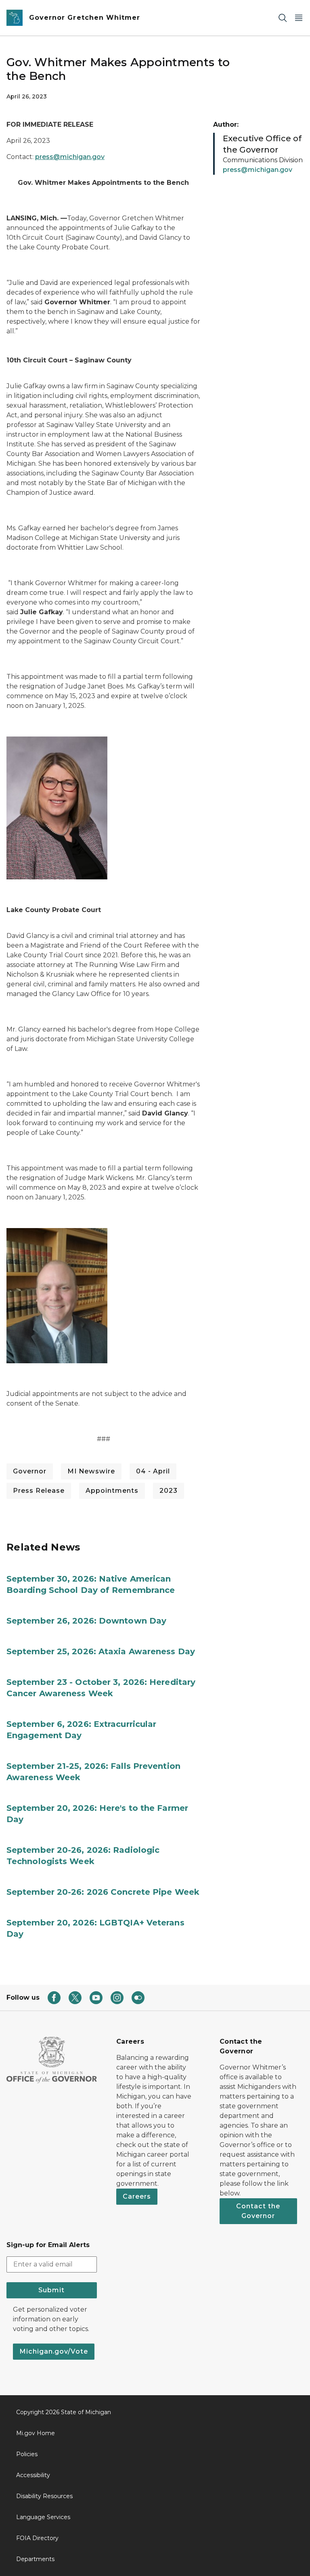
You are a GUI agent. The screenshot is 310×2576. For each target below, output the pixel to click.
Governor (30, 1471)
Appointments (112, 1491)
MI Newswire (91, 1471)
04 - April (153, 1471)
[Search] (283, 18)
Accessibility (33, 2475)
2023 (169, 1491)
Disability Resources (44, 2496)
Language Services (43, 2517)
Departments (35, 2559)
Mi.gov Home (36, 2433)
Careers (137, 2196)
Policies (27, 2454)
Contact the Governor (258, 2211)
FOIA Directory (37, 2538)
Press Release (39, 1491)
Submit (51, 2290)
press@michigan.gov (70, 157)
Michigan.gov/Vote (54, 2351)
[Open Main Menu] (299, 18)
